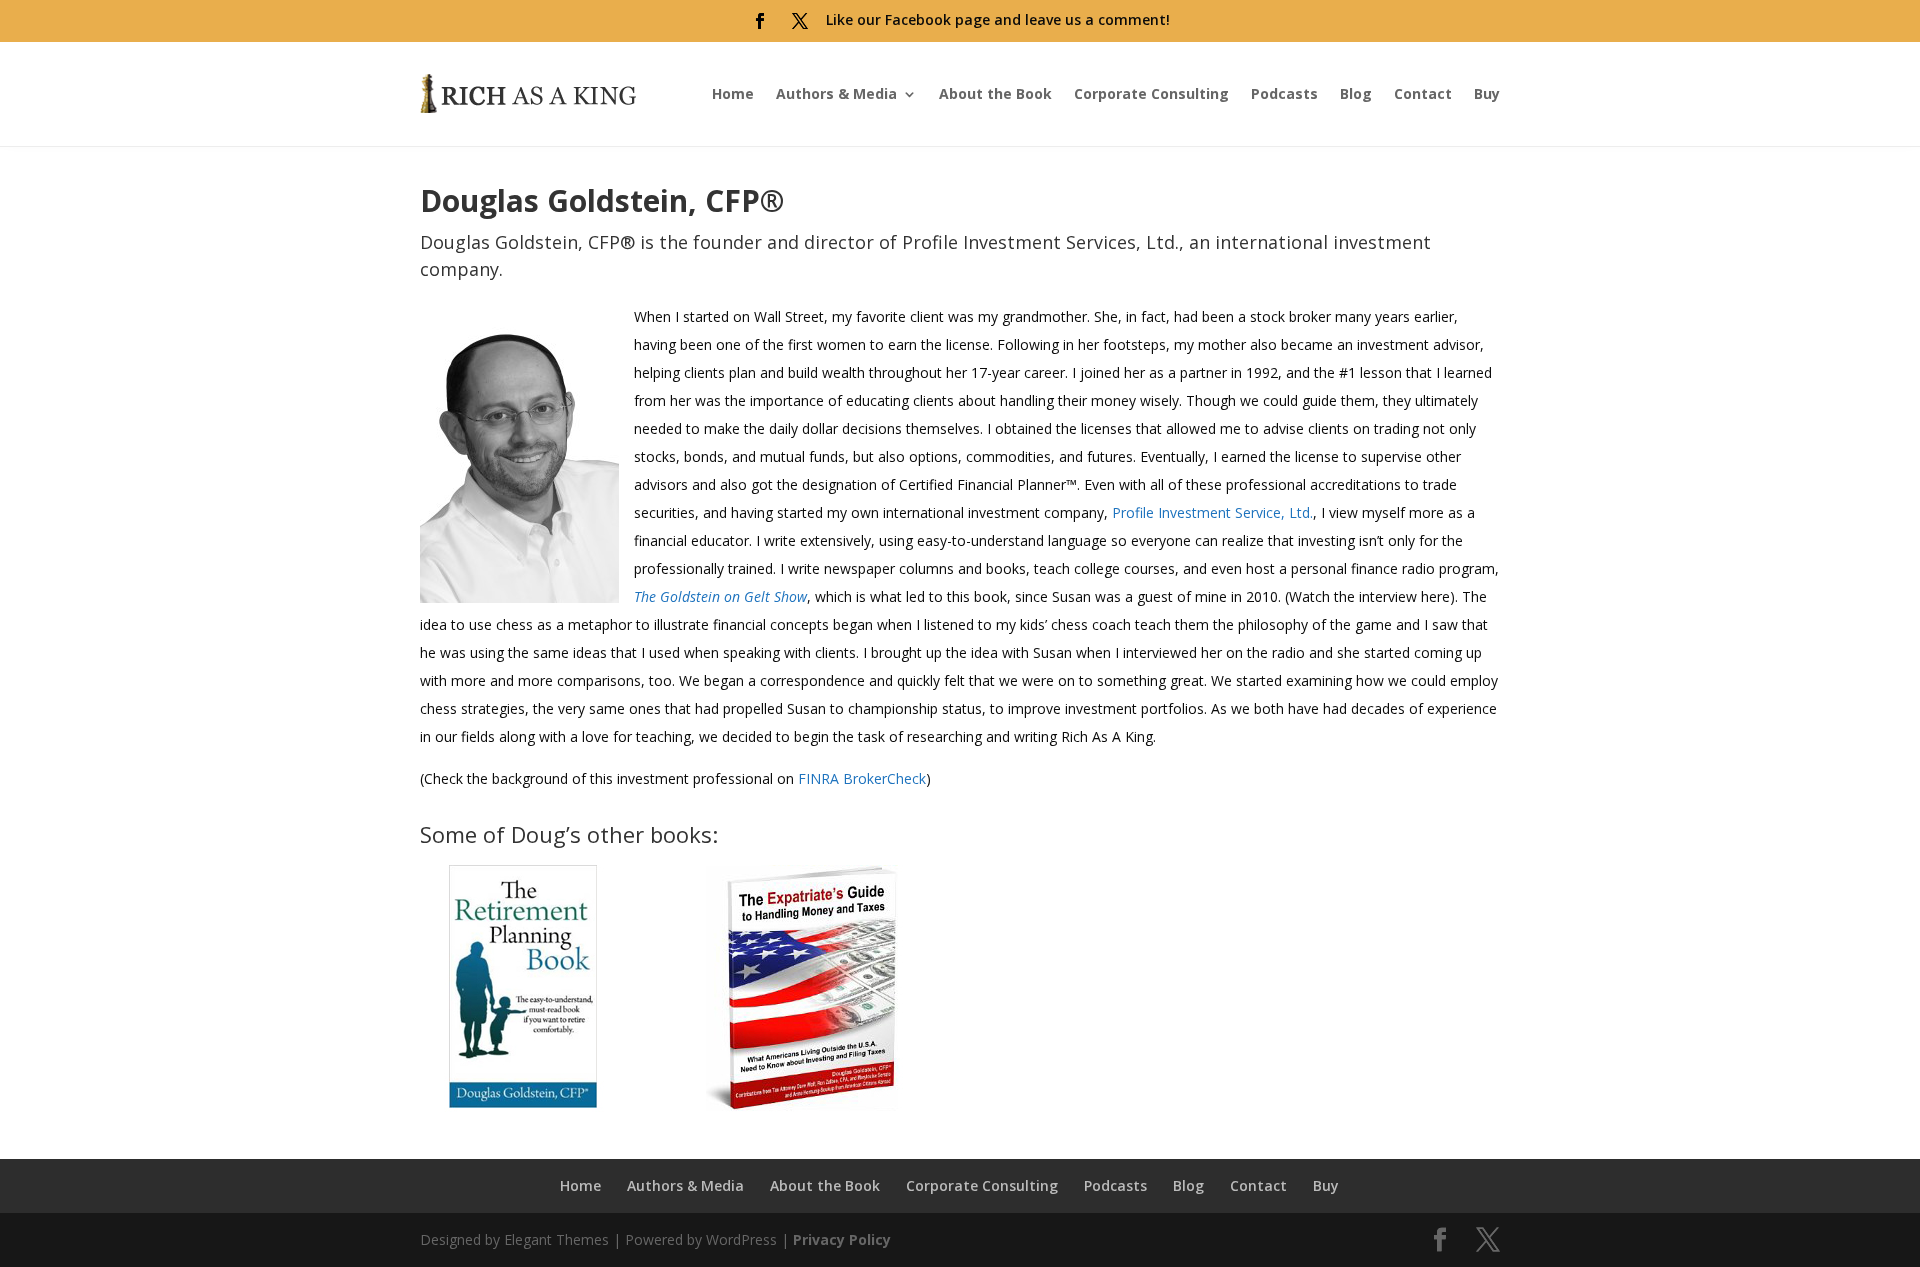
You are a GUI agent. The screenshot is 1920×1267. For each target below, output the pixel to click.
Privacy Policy (842, 1239)
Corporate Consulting (1151, 93)
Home (733, 93)
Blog (1356, 93)
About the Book (995, 93)
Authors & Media (836, 93)
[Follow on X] (800, 21)
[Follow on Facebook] (760, 21)
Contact (1423, 93)
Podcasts (1284, 93)
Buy (1487, 93)
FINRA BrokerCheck (862, 778)
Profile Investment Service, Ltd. (1212, 512)
